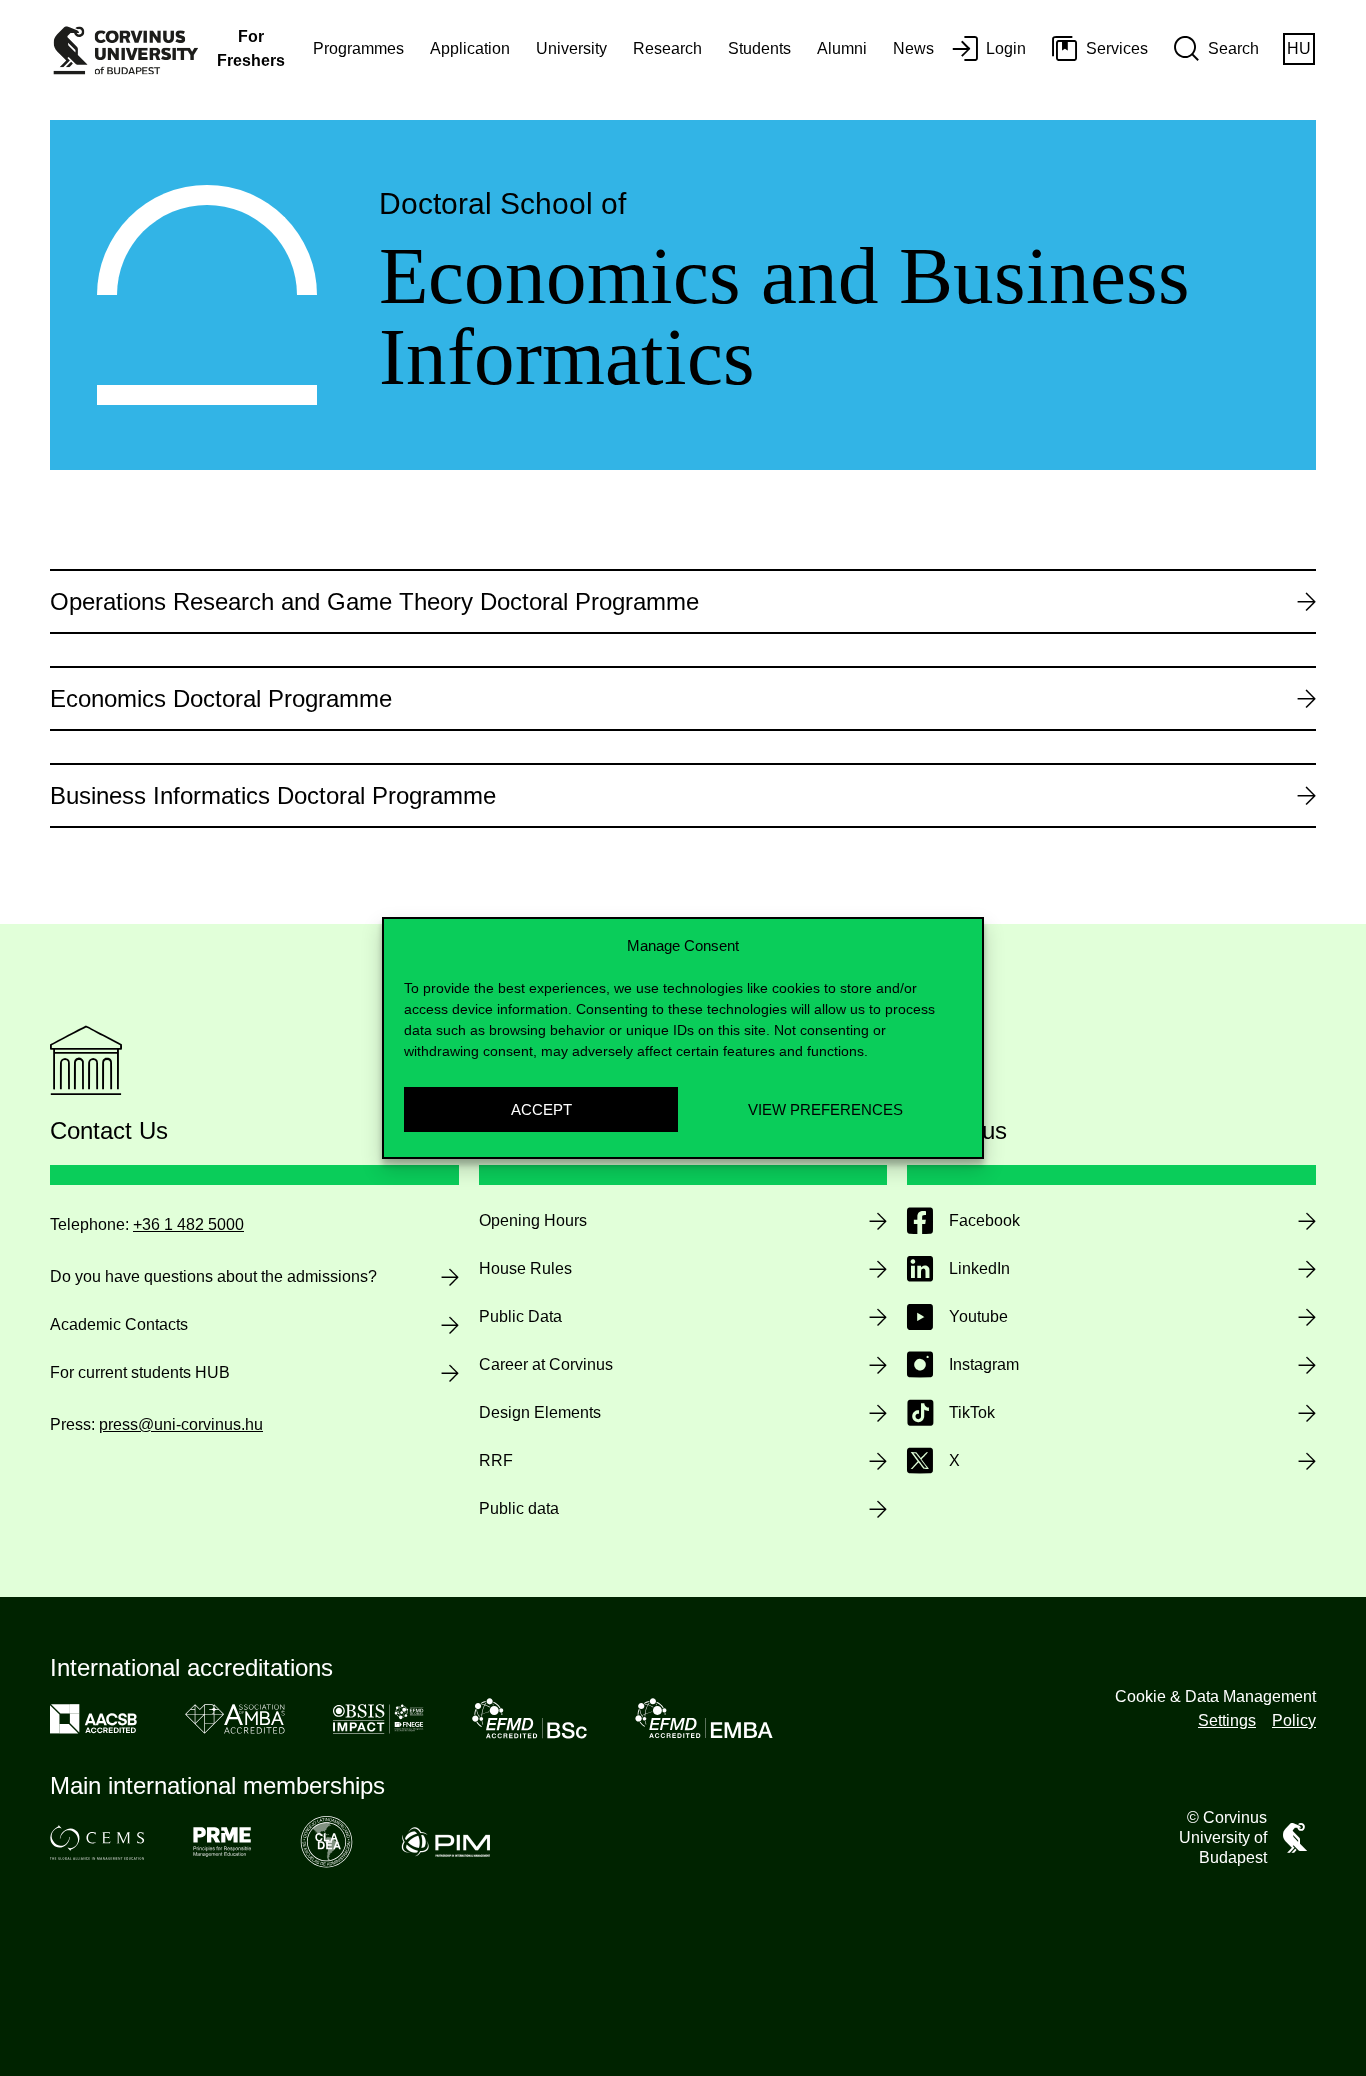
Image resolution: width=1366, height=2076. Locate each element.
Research (667, 48)
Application (470, 48)
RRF (496, 1460)
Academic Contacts (119, 1324)
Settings (1227, 1720)
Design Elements (540, 1412)
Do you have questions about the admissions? (213, 1276)
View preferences (825, 1109)
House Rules (525, 1268)
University (571, 48)
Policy (1294, 1720)
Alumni (842, 48)
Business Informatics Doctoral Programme (273, 795)
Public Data (520, 1316)
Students (759, 48)
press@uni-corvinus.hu (181, 1424)
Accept (541, 1109)
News (913, 48)
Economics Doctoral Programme (221, 698)
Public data (519, 1508)
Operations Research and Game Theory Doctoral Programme (374, 601)
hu (1299, 48)
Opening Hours (533, 1220)
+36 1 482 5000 (188, 1224)
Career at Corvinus (546, 1364)
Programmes (358, 48)
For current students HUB (140, 1372)
